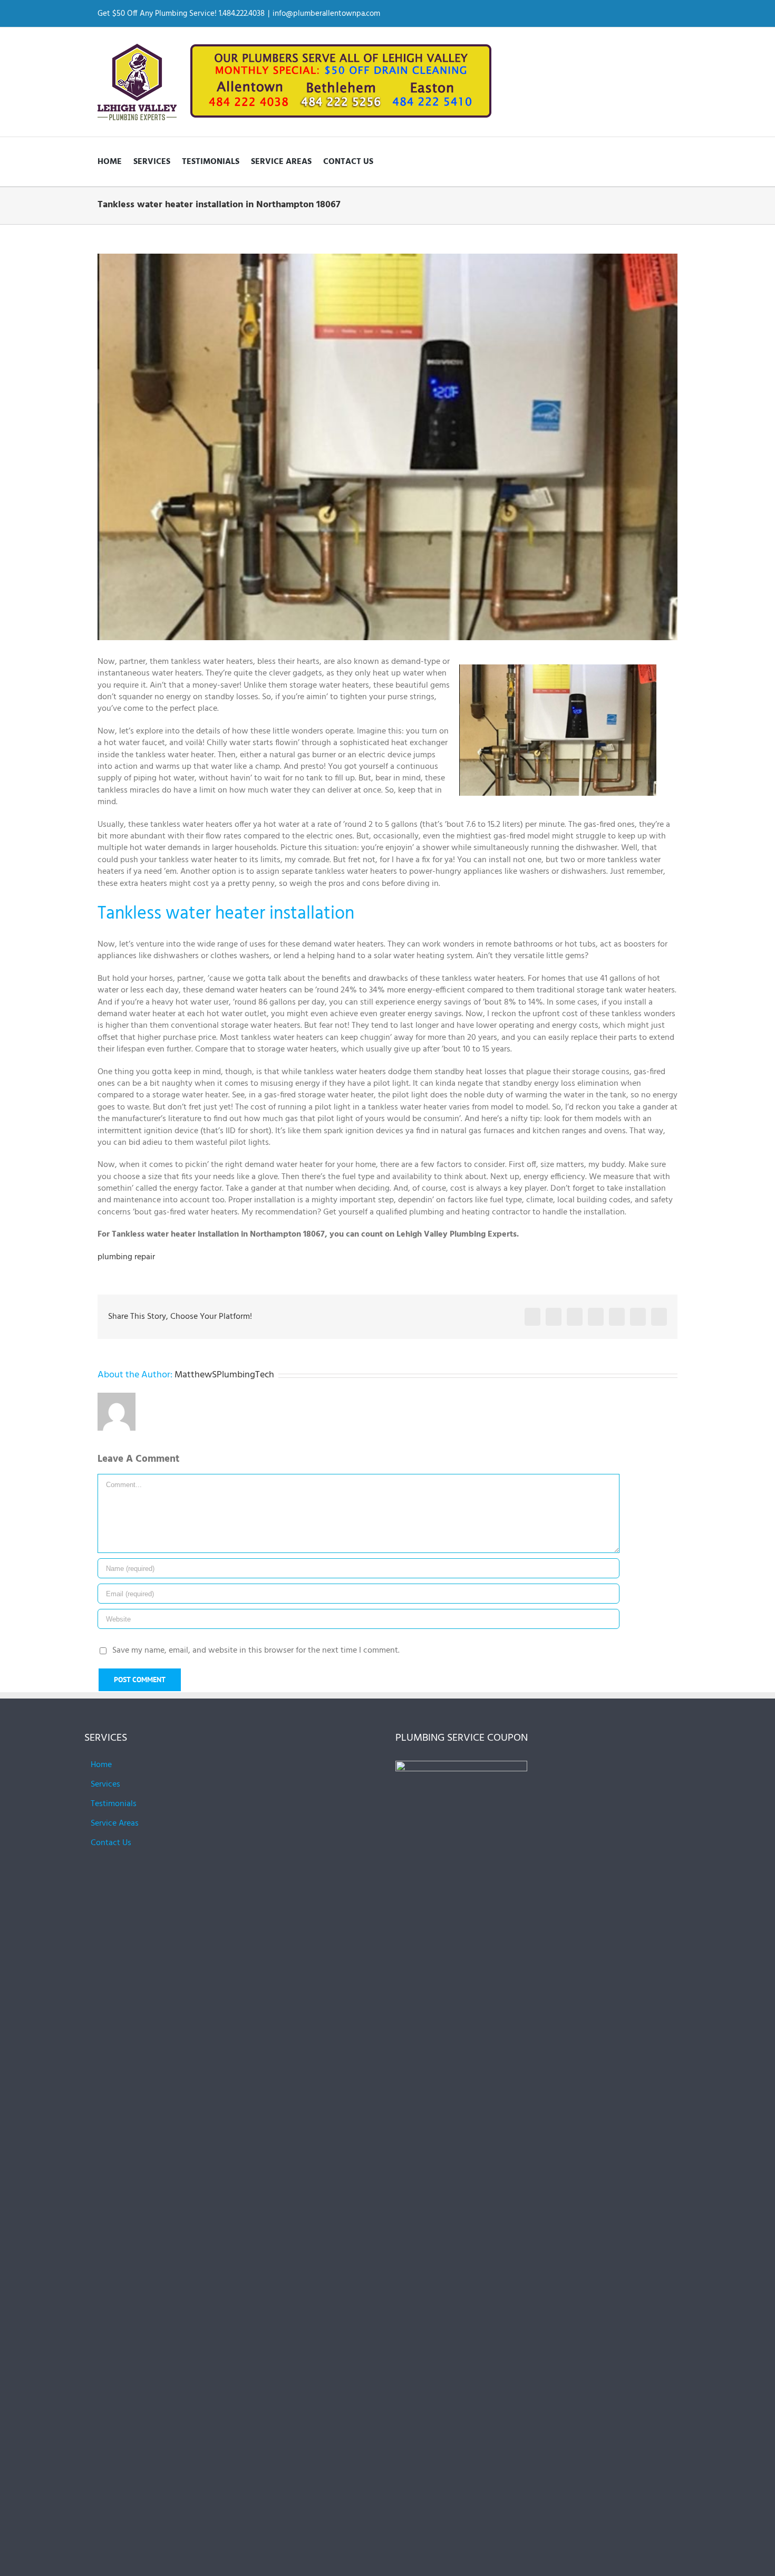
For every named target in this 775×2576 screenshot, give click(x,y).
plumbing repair (126, 1257)
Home (101, 1765)
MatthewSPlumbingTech (224, 1375)
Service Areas (115, 1824)
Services (105, 1784)
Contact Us (111, 1843)
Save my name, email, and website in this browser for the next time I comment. (256, 1651)
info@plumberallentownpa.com (326, 14)
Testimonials (114, 1804)
